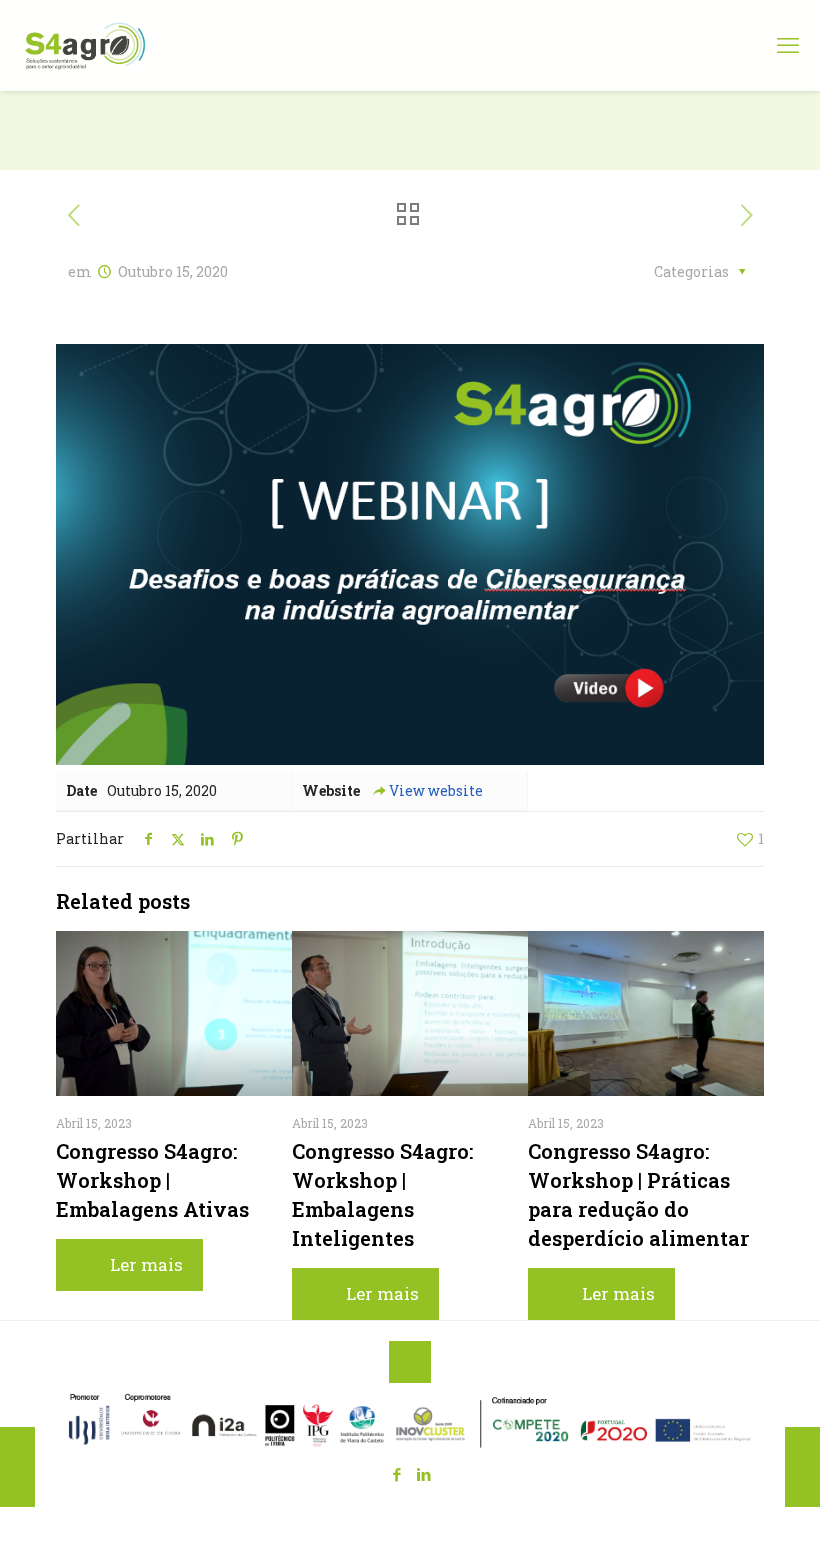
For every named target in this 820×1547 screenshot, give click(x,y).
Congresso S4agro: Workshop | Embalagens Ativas (152, 1180)
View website (436, 790)
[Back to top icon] (410, 1362)
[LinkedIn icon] (423, 1474)
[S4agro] (85, 45)
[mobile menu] (788, 45)
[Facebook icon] (396, 1474)
